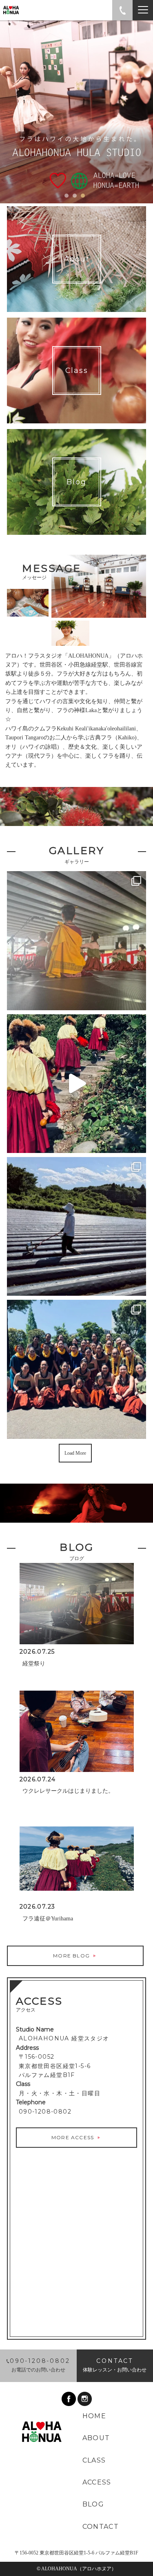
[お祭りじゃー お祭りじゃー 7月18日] (76, 940)
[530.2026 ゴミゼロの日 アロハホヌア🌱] (76, 1226)
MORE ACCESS (73, 2137)
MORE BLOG (72, 1956)
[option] (76, 112)
